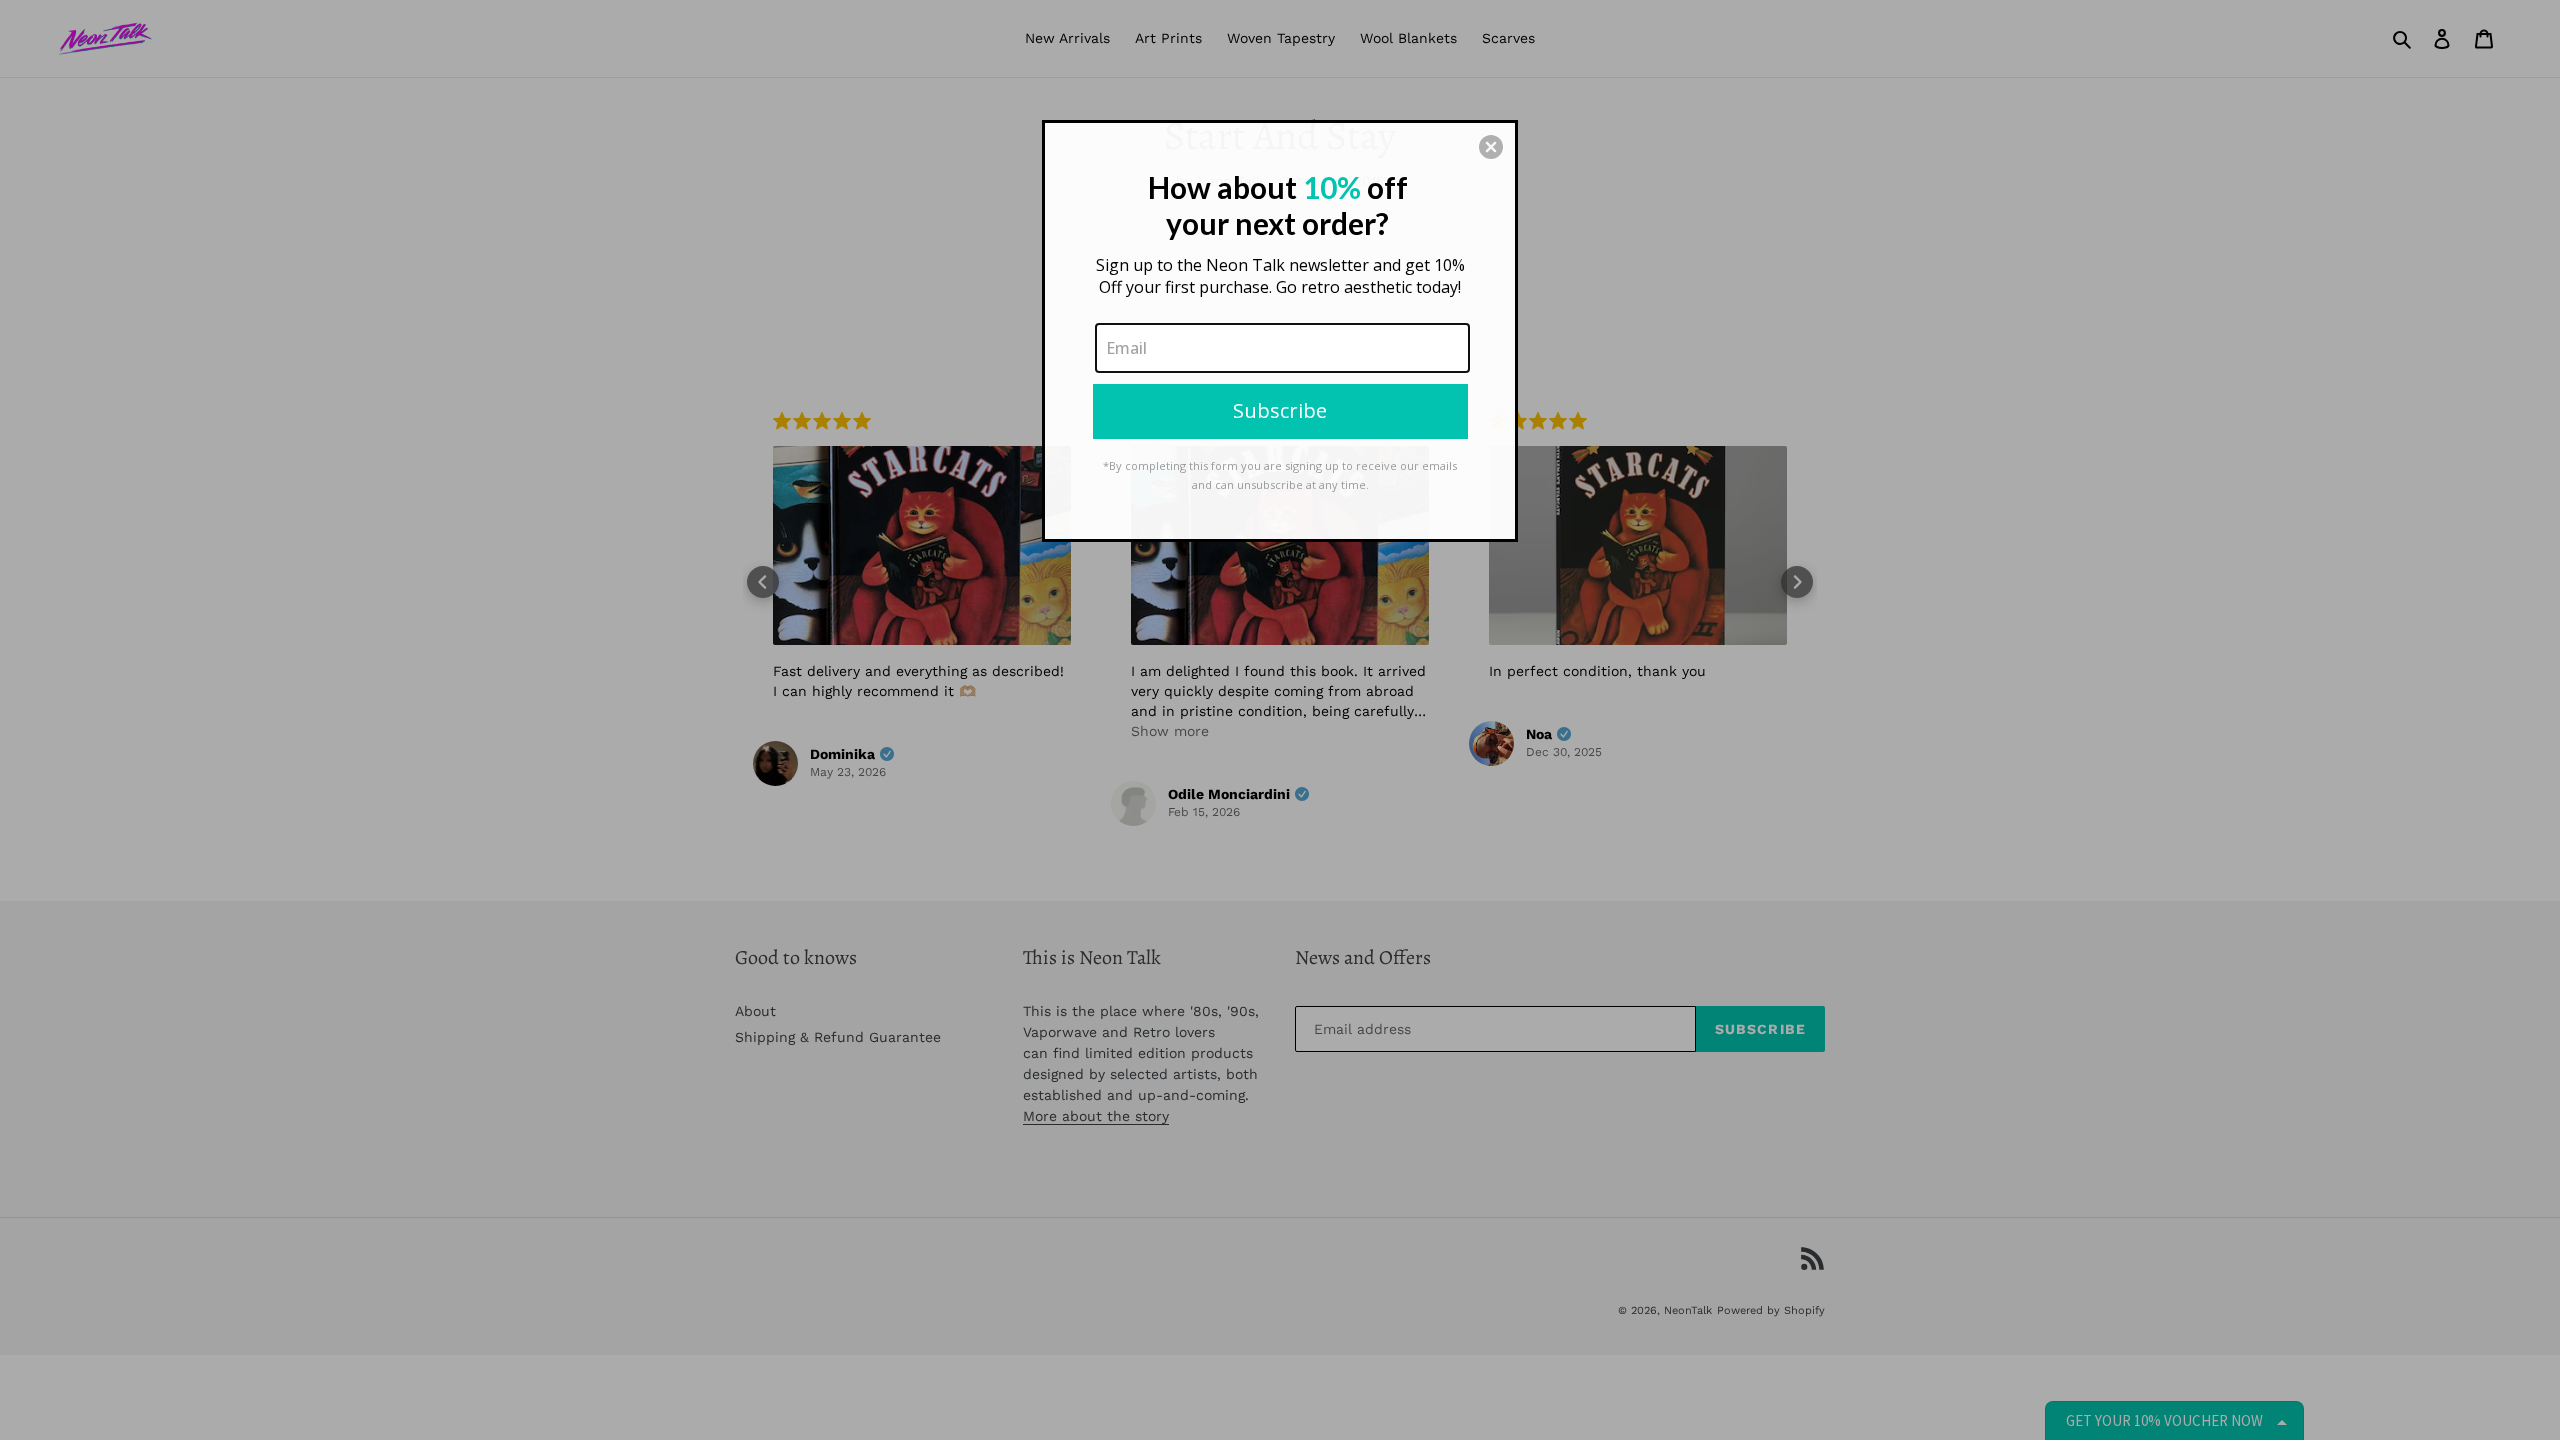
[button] (1491, 147)
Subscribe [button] (1280, 410)
